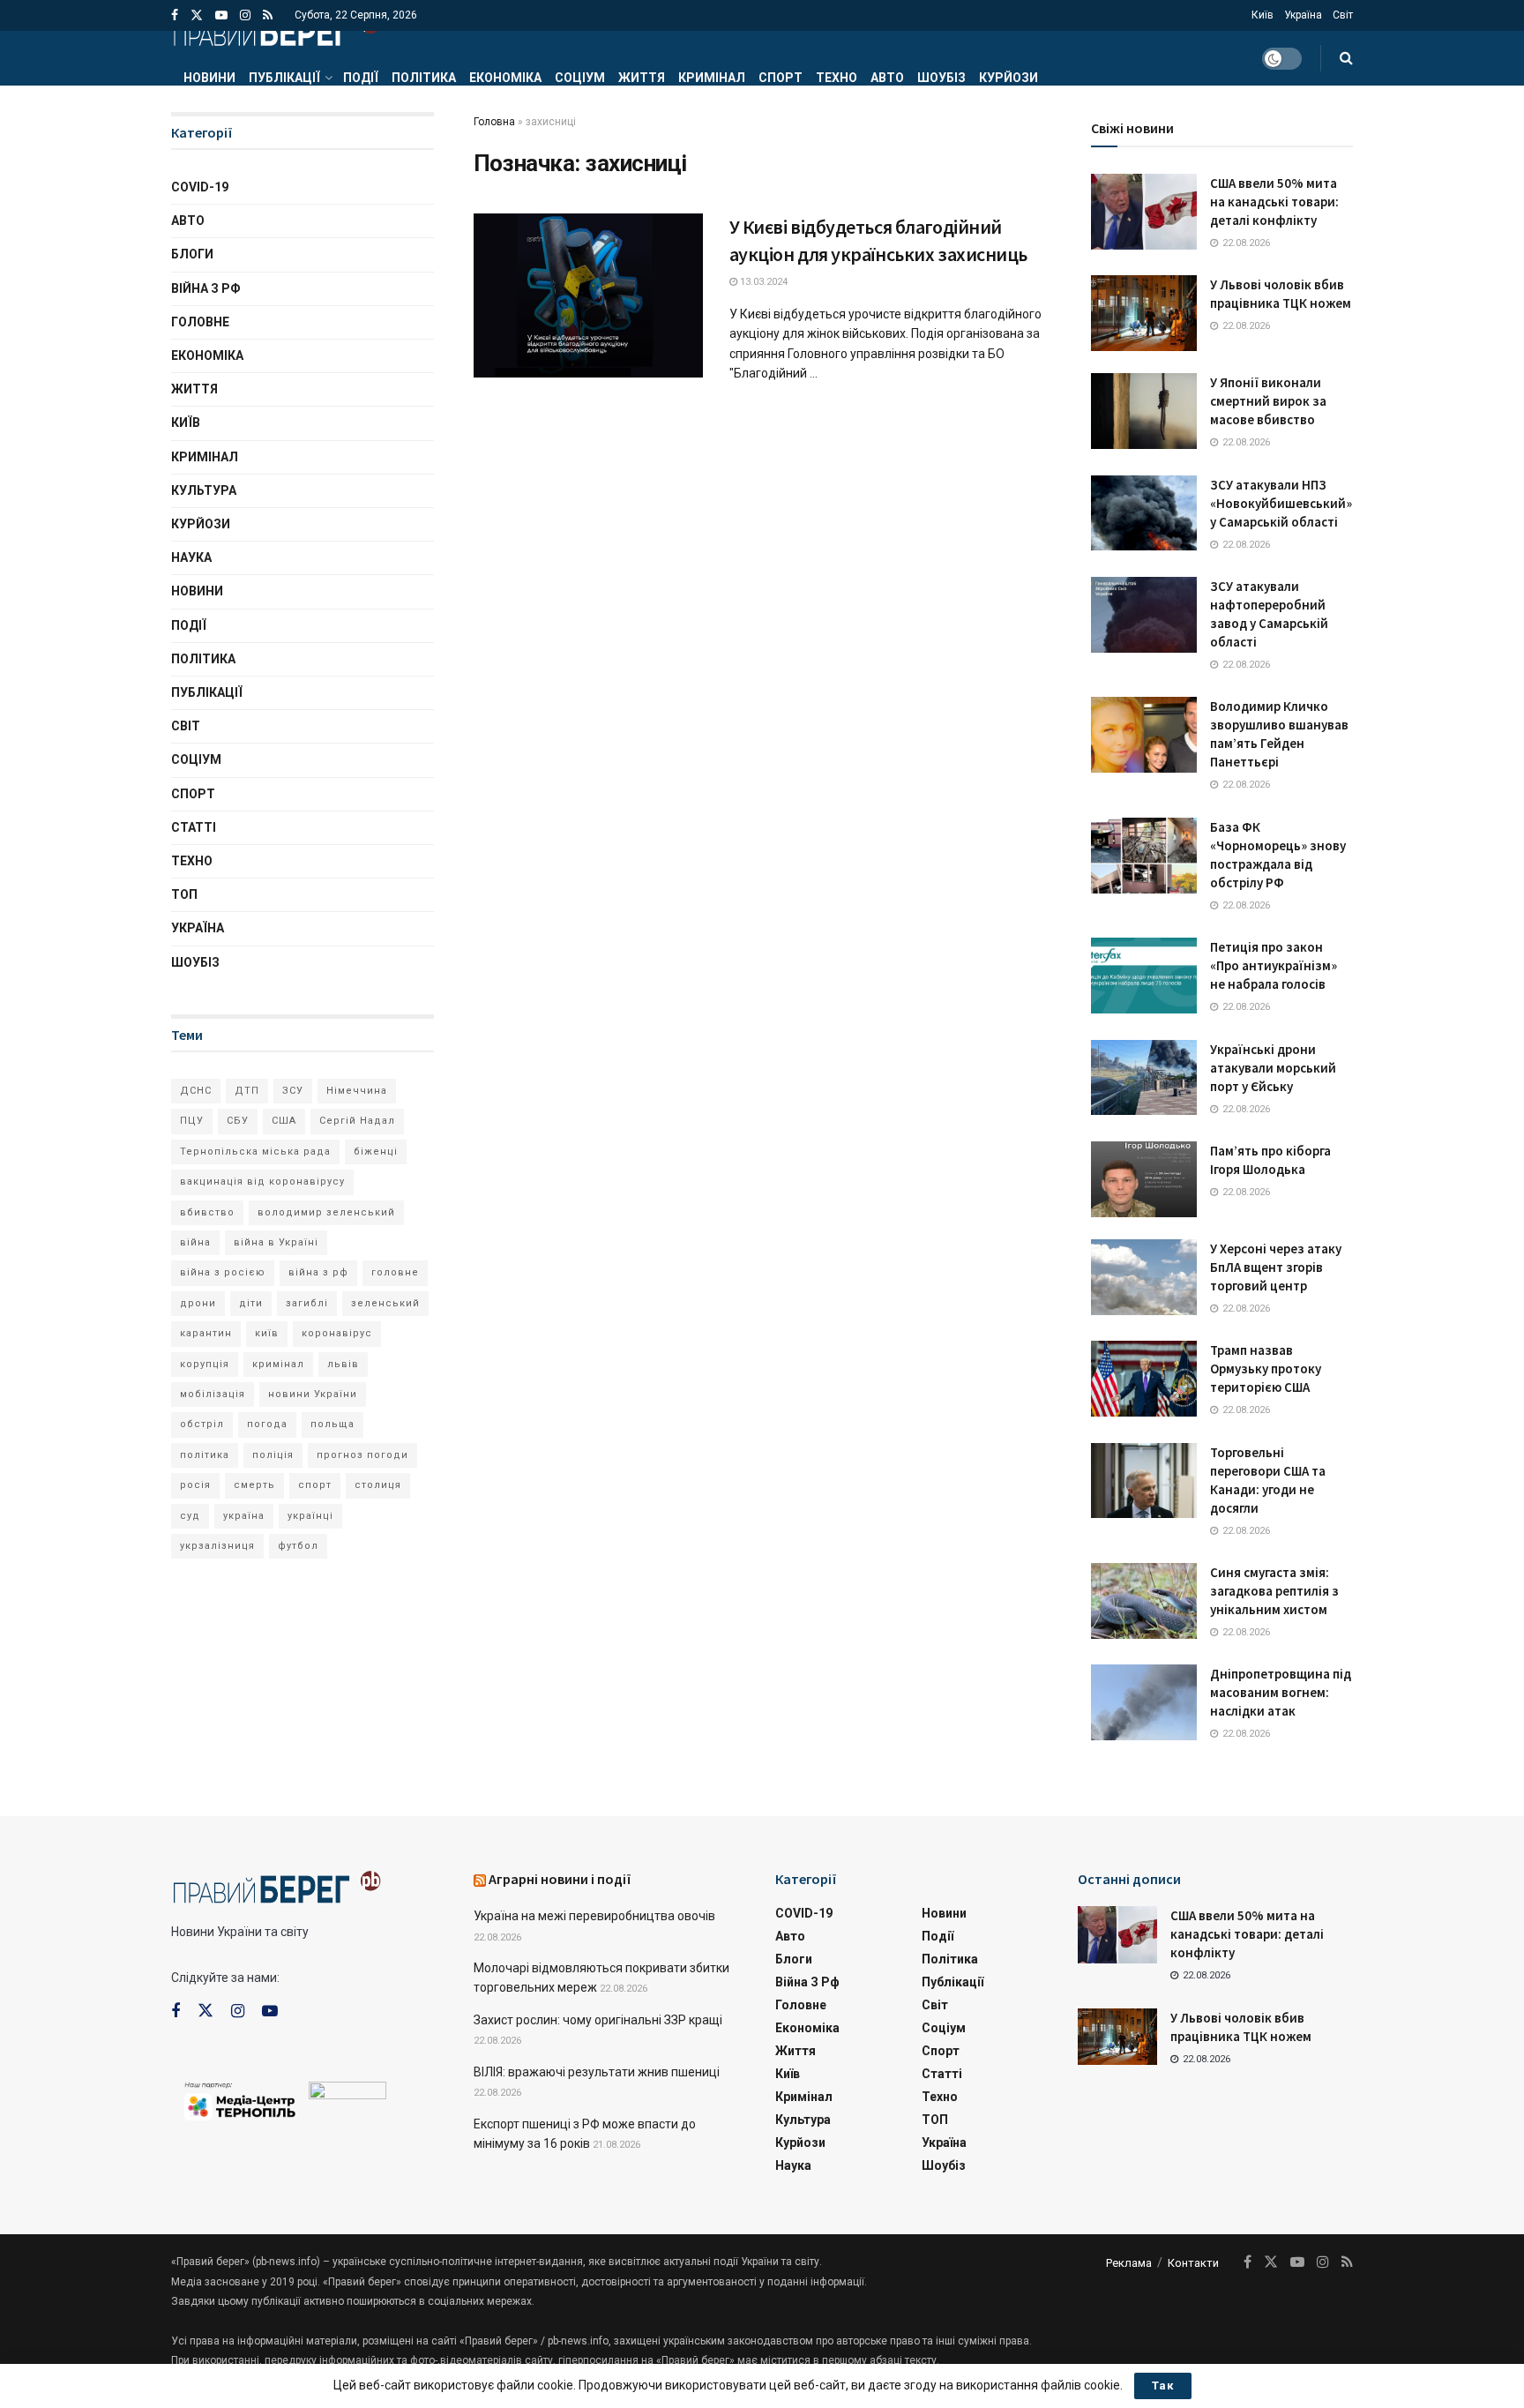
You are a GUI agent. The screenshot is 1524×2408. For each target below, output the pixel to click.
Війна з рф (206, 288)
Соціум (580, 78)
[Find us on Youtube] (221, 15)
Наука (191, 557)
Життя (642, 78)
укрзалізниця (217, 1546)
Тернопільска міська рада (255, 1152)
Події (361, 78)
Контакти (1193, 2263)
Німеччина (357, 1091)
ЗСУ (293, 1091)
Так (1163, 2386)
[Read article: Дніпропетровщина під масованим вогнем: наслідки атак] (1144, 1702)
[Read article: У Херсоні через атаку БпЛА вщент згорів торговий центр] (1144, 1277)
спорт (315, 1485)
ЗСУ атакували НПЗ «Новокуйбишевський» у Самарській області (1281, 503)
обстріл (202, 1424)
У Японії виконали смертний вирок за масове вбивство (1268, 401)
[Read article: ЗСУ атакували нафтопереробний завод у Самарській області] (1144, 615)
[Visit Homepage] (276, 31)
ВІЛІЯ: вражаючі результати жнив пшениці (597, 2072)
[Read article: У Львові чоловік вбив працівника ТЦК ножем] (1144, 313)
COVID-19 (200, 187)
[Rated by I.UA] (347, 2094)
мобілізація (213, 1394)
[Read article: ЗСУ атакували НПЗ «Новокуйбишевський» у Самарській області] (1144, 513)
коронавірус (337, 1333)
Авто (887, 78)
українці (310, 1516)
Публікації (284, 78)
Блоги (192, 254)
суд (190, 1516)
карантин (206, 1333)
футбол (298, 1546)
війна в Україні (276, 1242)
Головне (200, 322)
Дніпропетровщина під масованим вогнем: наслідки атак (1281, 1692)
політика (205, 1455)
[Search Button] (1346, 58)
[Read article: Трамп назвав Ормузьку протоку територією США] (1144, 1379)
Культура (204, 490)
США (284, 1121)
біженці (376, 1152)
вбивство (207, 1212)
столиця (378, 1485)
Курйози (1009, 78)
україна (244, 1516)
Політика (424, 78)
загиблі (307, 1303)
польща (332, 1424)
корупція (205, 1364)
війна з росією (223, 1272)
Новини (209, 78)
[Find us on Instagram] (245, 15)
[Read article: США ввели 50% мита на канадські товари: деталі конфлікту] (1144, 212)
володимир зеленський (326, 1212)
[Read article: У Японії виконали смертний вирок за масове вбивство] (1144, 411)
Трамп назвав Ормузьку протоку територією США (1266, 1369)
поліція (273, 1455)
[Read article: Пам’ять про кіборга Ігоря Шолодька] (1144, 1179)
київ (267, 1333)
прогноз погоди (362, 1455)
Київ (1263, 15)
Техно (837, 78)
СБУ (238, 1121)
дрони (198, 1303)
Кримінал (712, 78)
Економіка (505, 78)
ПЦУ (192, 1121)
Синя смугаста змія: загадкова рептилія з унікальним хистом (1274, 1591)
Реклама (1129, 2263)
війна (195, 1242)
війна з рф (318, 1272)
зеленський (385, 1303)
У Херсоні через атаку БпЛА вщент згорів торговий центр (1276, 1267)
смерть (254, 1485)
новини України (313, 1394)
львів (343, 1364)
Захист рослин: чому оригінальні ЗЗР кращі (598, 2020)
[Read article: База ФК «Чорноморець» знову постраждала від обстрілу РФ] (1144, 856)
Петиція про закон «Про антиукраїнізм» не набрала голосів (1274, 965)
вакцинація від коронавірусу (262, 1182)
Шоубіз (941, 78)
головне (395, 1272)
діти (251, 1303)
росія (195, 1485)
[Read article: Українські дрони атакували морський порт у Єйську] (1144, 1078)
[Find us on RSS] (268, 15)
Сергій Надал (357, 1121)
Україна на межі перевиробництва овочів (594, 1916)
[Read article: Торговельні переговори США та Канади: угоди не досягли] (1144, 1481)
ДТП (247, 1091)
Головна (494, 122)
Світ (1343, 15)
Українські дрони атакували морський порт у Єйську (1273, 1068)
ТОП (184, 894)
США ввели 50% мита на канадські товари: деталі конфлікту (1274, 202)
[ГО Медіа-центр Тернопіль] (240, 2100)
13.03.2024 (762, 282)
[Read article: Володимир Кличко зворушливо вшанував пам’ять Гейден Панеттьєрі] (1144, 735)
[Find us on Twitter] (197, 15)
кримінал (278, 1364)
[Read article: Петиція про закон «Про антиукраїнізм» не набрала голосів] (1144, 976)
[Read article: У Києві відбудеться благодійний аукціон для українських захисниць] (588, 295)
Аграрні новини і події (560, 1879)
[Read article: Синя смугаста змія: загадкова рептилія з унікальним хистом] (1144, 1601)
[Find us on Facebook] (175, 15)
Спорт (781, 78)
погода (267, 1424)
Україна (1303, 15)
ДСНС (196, 1091)
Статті (194, 827)
